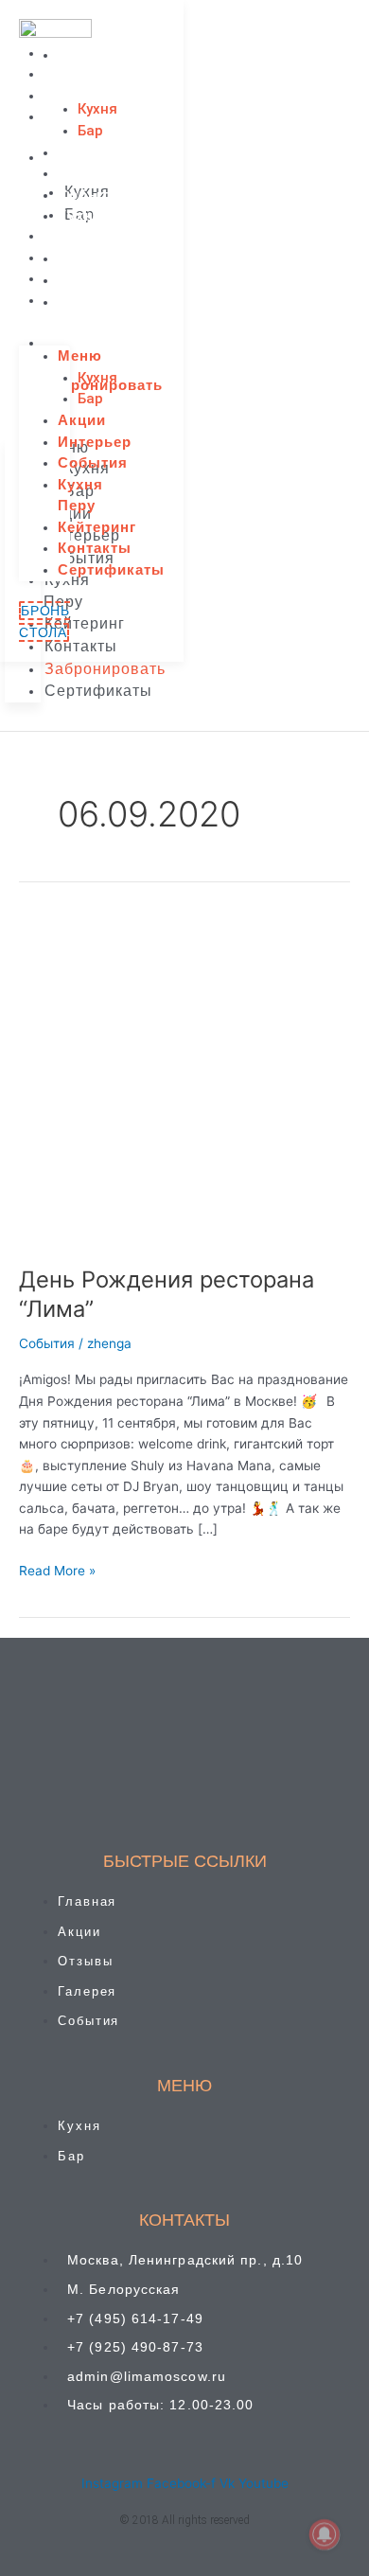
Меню (80, 54)
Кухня (97, 109)
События (93, 195)
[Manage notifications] (325, 2534)
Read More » (57, 1569)
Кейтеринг (97, 258)
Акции (82, 152)
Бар (90, 131)
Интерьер (95, 173)
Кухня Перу (80, 226)
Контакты (95, 280)
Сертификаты (111, 302)
